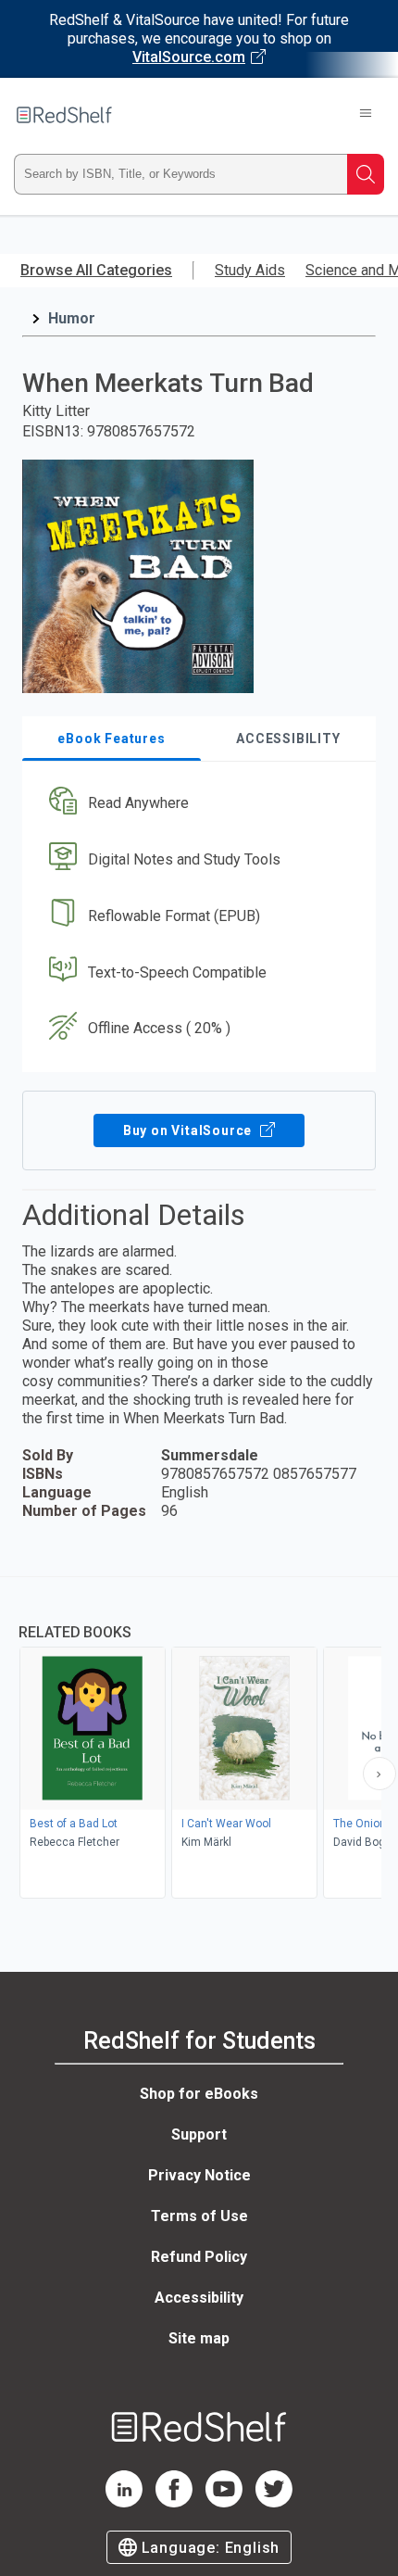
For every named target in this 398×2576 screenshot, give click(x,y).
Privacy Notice (199, 2175)
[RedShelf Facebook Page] (174, 2502)
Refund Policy (199, 2257)
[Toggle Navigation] (366, 115)
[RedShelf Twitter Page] (274, 2502)
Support (199, 2134)
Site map (199, 2338)
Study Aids (250, 270)
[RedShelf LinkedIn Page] (124, 2502)
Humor (72, 318)
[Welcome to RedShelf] (64, 115)
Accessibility (199, 2298)
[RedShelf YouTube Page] (224, 2502)
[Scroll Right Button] (379, 1774)
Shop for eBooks (199, 2094)
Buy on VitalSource (189, 1130)
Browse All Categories (96, 270)
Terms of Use (199, 2216)
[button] (197, 804)
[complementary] (199, 1740)
